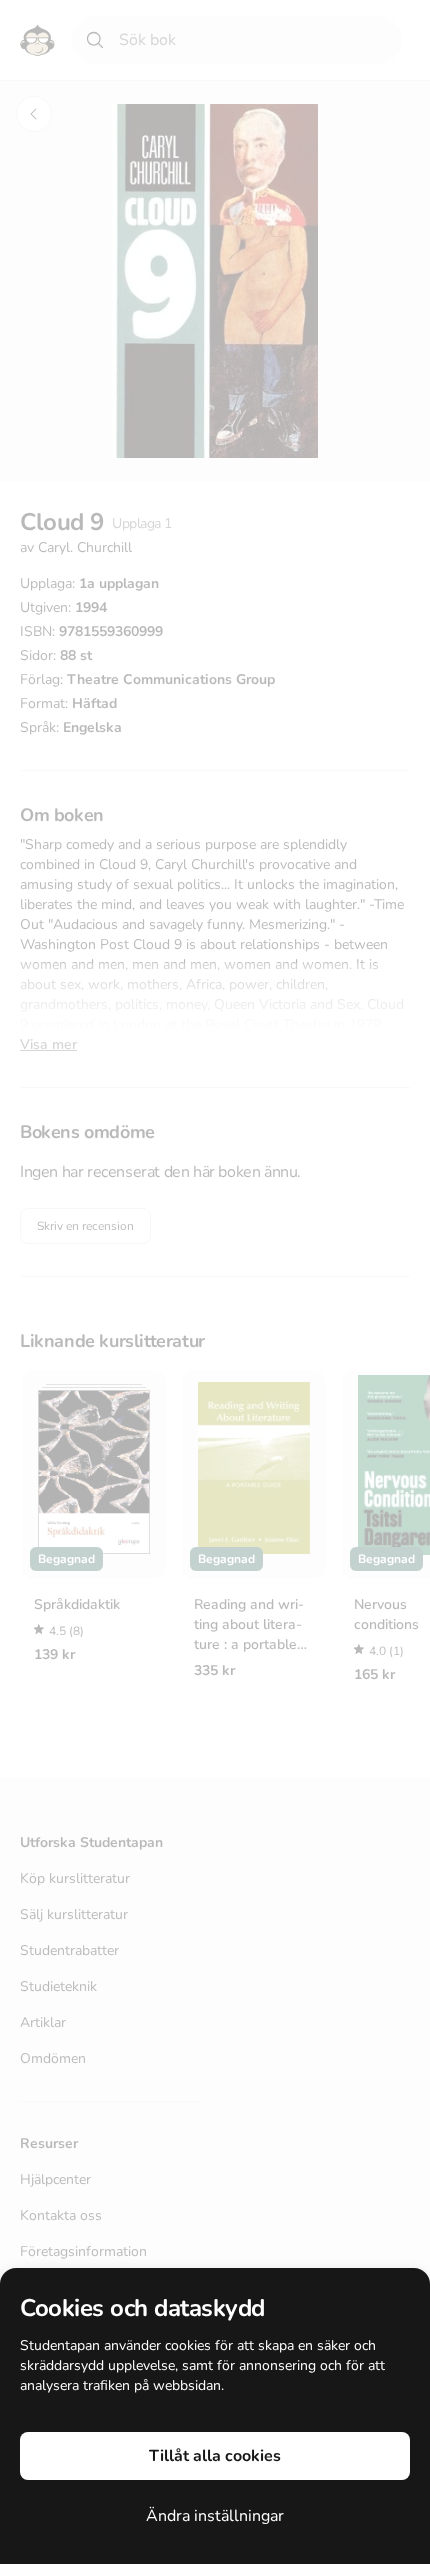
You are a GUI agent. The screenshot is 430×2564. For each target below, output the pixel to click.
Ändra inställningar (215, 2516)
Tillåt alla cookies (215, 2456)
